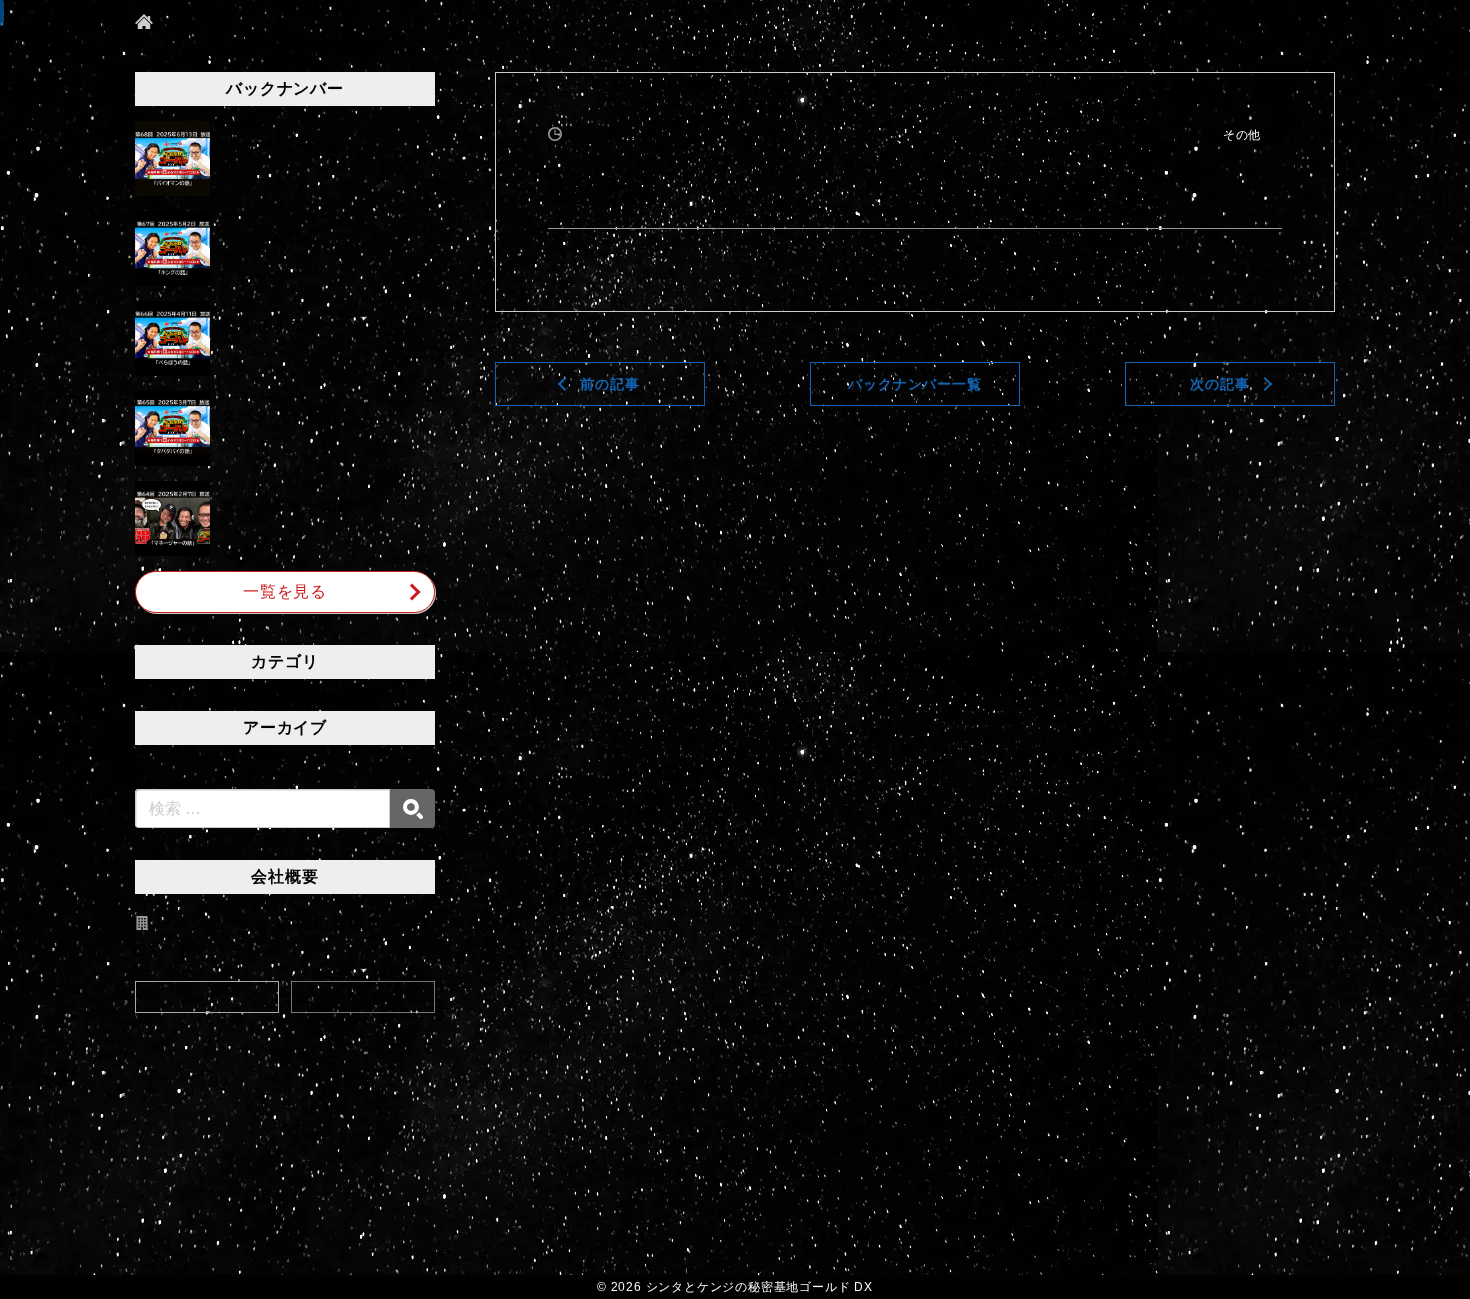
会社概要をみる (363, 997)
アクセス (206, 997)
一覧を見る (285, 591)
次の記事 (1219, 384)
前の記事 (609, 384)
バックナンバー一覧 (914, 384)
